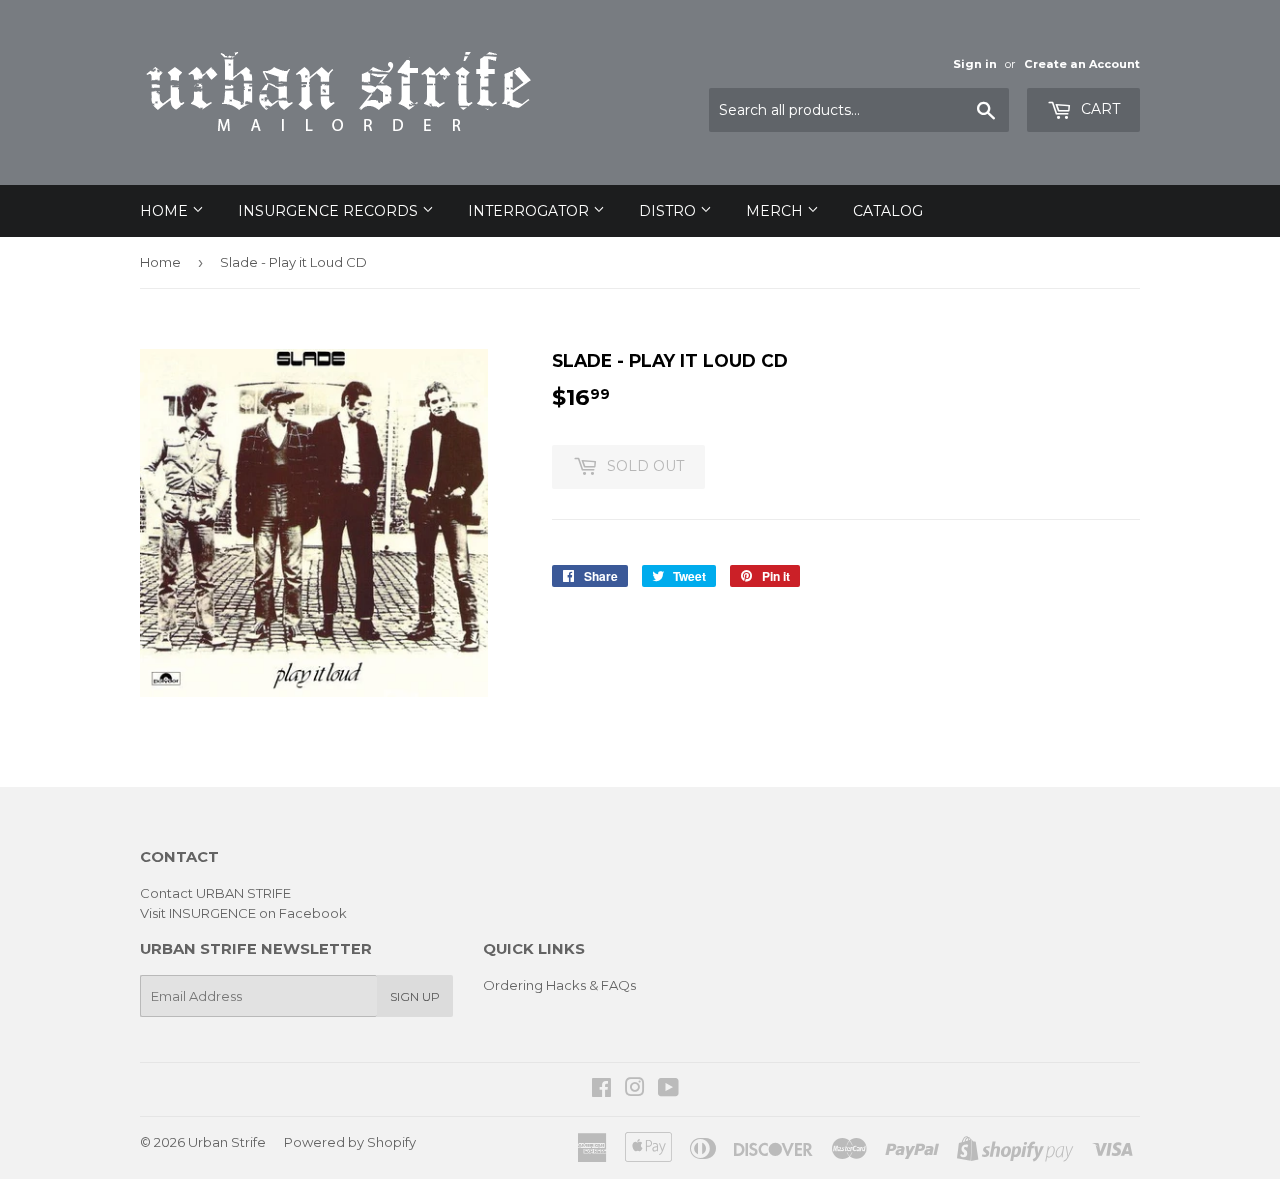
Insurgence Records (330, 211)
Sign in (975, 64)
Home (166, 211)
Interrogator (530, 211)
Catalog (888, 211)
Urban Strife (227, 1142)
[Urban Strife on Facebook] (601, 1090)
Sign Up (415, 996)
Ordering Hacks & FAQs (559, 985)
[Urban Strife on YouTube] (668, 1090)
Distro (669, 211)
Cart (1098, 109)
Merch (776, 211)
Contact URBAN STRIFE (215, 893)
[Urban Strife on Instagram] (635, 1090)
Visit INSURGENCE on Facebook (243, 913)
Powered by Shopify (350, 1142)
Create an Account (1082, 64)
